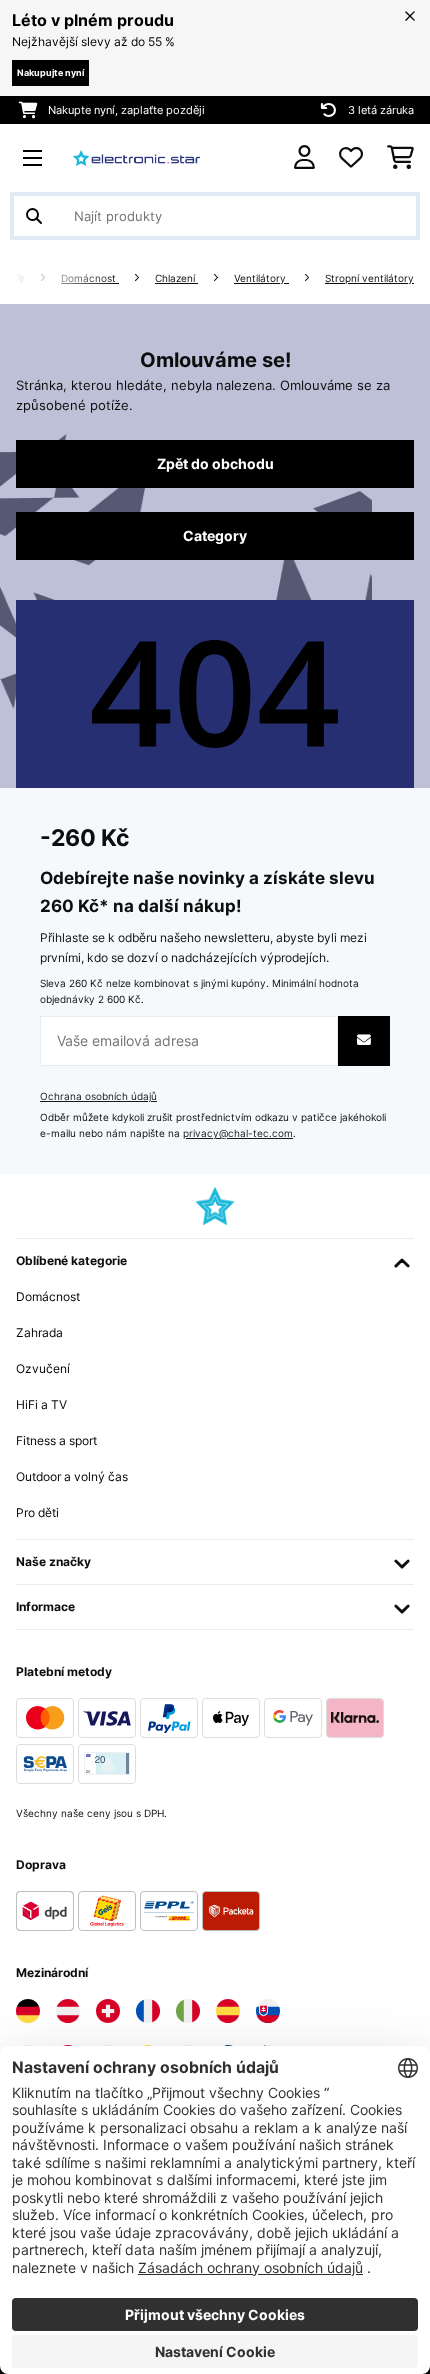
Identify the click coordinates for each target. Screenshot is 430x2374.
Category (215, 536)
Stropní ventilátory (369, 278)
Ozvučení (43, 1368)
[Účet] (304, 157)
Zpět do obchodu (215, 464)
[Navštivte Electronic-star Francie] (148, 2011)
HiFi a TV (41, 1404)
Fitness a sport (56, 1440)
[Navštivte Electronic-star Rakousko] (68, 2011)
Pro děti (37, 1512)
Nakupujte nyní (50, 72)
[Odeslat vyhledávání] (34, 216)
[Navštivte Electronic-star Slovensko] (268, 2011)
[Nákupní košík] (400, 158)
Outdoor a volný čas (72, 1476)
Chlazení (176, 278)
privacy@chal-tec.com (238, 1133)
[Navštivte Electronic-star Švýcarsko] (108, 2011)
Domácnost (90, 278)
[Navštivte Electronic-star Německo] (28, 2011)
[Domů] (37, 278)
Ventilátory (261, 278)
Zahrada (39, 1332)
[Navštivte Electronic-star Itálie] (188, 2011)
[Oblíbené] (351, 158)
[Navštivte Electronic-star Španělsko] (228, 2011)
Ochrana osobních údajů (98, 1096)
